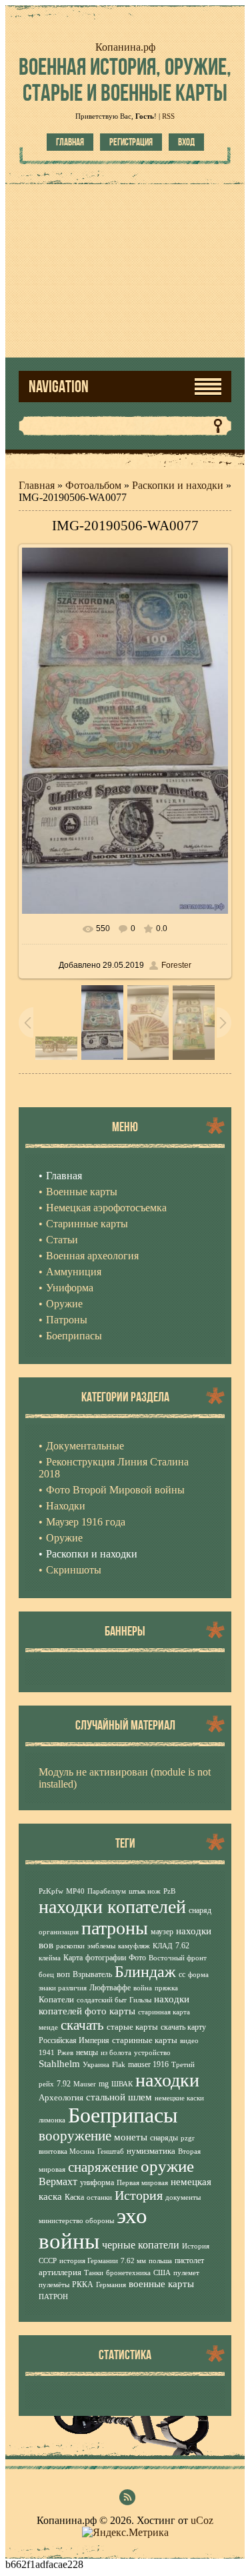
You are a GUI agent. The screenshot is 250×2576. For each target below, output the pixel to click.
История (139, 2195)
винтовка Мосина (67, 2151)
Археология (61, 2097)
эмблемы (101, 1946)
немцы (87, 2052)
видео (189, 2041)
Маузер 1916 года (86, 1522)
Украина (96, 2065)
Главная (70, 142)
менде (48, 2027)
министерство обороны (76, 2221)
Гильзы (140, 2000)
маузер (162, 1932)
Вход (186, 142)
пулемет (186, 2273)
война (143, 1988)
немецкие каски (179, 2098)
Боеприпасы (123, 2115)
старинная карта (164, 2012)
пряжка (166, 1988)
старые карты (132, 2027)
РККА (83, 2285)
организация (59, 1932)
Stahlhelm (59, 2064)
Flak (119, 2065)
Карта (73, 1958)
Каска (74, 2197)
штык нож (145, 1891)
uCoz (202, 2520)
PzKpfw (51, 1891)
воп (63, 1974)
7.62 (182, 1946)
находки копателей (112, 1907)
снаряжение (103, 2167)
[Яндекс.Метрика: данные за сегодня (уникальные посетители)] (125, 2533)
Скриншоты (74, 1570)
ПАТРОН (53, 2297)
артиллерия (60, 2272)
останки (99, 2197)
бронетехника (128, 2273)
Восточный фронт (178, 1958)
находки (167, 2080)
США (162, 2273)
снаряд (200, 1910)
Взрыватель (92, 1974)
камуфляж (134, 1946)
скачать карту (183, 2027)
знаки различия (63, 1988)
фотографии (106, 1958)
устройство (152, 2053)
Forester (176, 965)
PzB (169, 1891)
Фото (137, 1958)
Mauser (85, 2084)
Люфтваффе (110, 1988)
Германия (111, 2285)
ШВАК (122, 2084)
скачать (82, 2025)
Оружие (64, 1538)
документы (183, 2197)
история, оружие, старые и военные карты (125, 79)
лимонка (52, 2120)
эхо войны (93, 2228)
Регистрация (131, 142)
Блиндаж (145, 1972)
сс (182, 1974)
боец (46, 1975)
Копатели (56, 1999)
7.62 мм (133, 2261)
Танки (94, 2273)
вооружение (75, 2136)
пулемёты (54, 2285)
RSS (168, 116)
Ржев (65, 2053)
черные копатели (141, 2245)
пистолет (189, 2261)
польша (160, 2261)
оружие (167, 2166)
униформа (97, 2182)
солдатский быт (102, 2000)
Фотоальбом (93, 485)
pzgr (188, 2138)
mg (104, 2084)
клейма (50, 1958)
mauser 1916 (148, 2064)
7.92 (64, 2084)
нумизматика (151, 2151)
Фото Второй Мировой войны (115, 1490)
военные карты (161, 2284)
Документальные (85, 1446)
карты (122, 2011)
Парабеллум (107, 1891)
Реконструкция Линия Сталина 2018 (114, 1468)
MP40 (75, 1891)
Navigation (59, 387)
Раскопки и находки (178, 485)
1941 (47, 2053)
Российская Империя (74, 2040)
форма (198, 1975)
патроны (115, 1928)
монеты (131, 2137)
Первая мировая (142, 2183)
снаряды (164, 2138)
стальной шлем (119, 2097)
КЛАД (163, 1946)
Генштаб (111, 2151)
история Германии (89, 2261)
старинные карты (145, 2040)
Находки (66, 1506)
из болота (116, 2053)
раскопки (70, 1946)
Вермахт (58, 2181)
